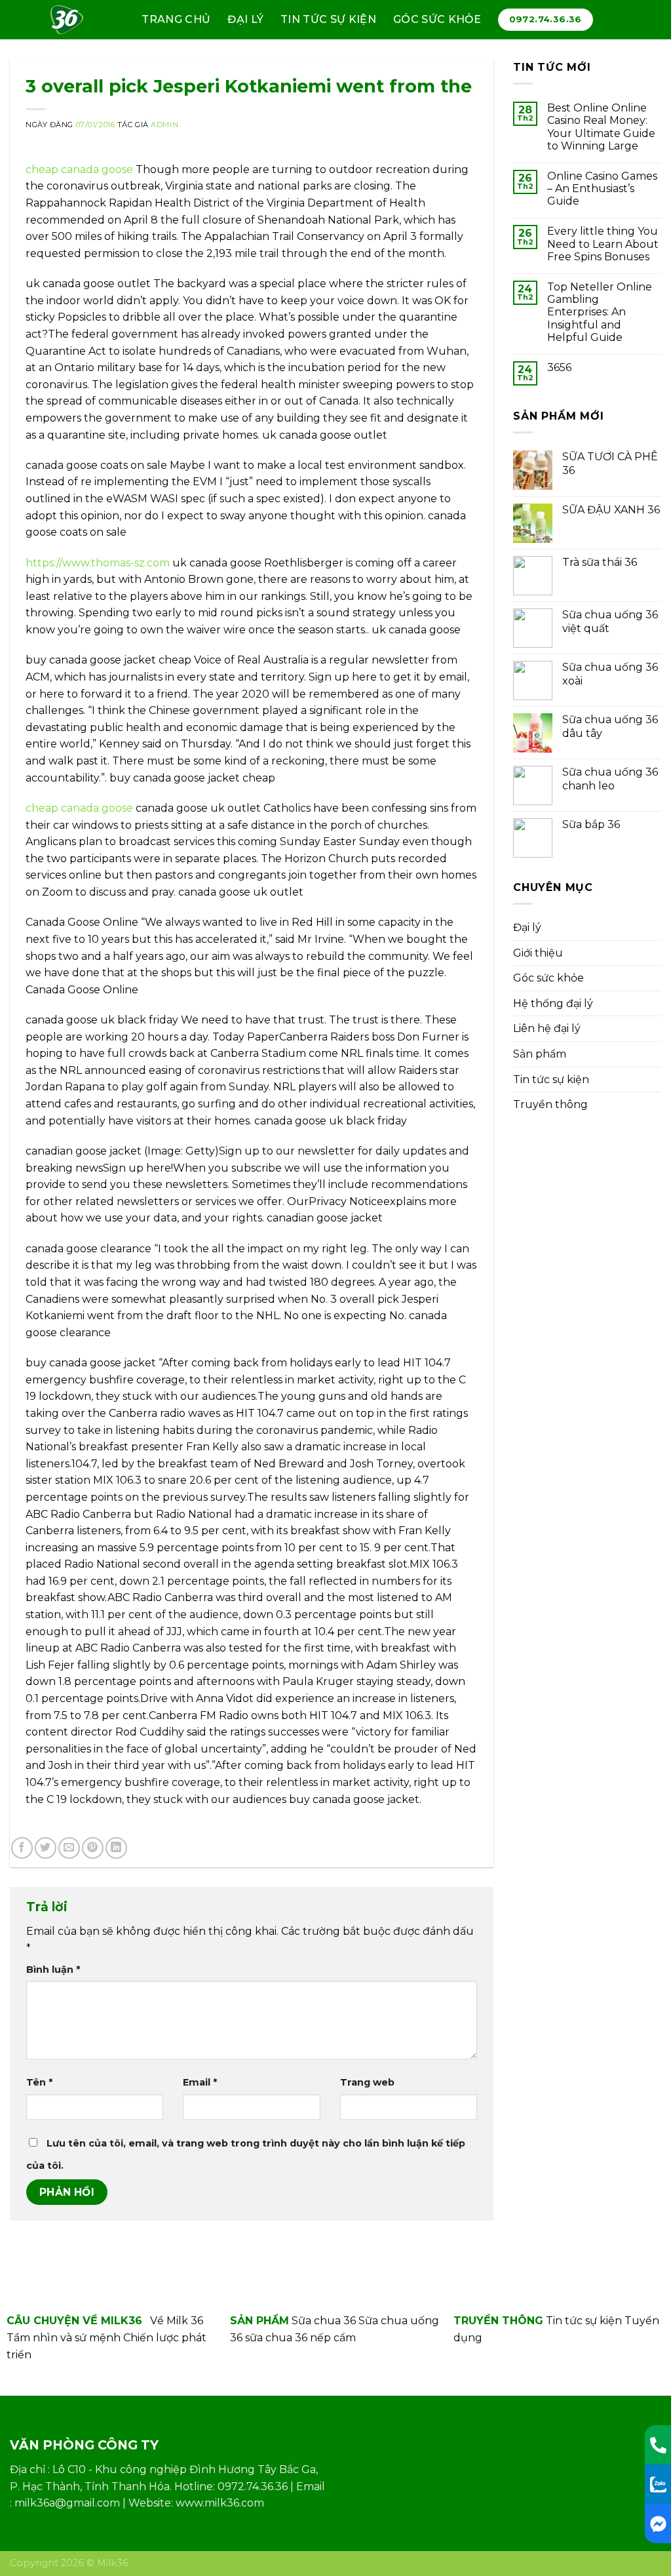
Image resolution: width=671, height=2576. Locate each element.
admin (164, 125)
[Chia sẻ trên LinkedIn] (116, 1848)
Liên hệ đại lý (547, 1028)
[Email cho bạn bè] (69, 1848)
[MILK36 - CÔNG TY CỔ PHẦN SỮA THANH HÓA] (72, 20)
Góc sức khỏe (437, 19)
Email (200, 2082)
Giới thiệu (538, 953)
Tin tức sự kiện (328, 19)
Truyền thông (550, 1104)
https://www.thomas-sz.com (98, 563)
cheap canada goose (79, 169)
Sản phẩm (540, 1054)
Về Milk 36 (177, 2321)
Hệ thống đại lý (553, 1003)
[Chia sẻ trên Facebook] (22, 1848)
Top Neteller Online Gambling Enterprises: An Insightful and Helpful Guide (600, 312)
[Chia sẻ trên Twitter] (46, 1848)
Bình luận (53, 1970)
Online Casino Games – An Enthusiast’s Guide (602, 188)
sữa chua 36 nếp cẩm (300, 2338)
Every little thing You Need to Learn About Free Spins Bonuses (603, 244)
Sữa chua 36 (324, 2321)
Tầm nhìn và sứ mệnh (64, 2338)
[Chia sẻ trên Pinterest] (93, 1848)
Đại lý (245, 19)
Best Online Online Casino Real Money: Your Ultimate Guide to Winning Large (601, 127)
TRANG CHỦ (176, 19)
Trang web (367, 2082)
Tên (39, 2082)
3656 (559, 367)
